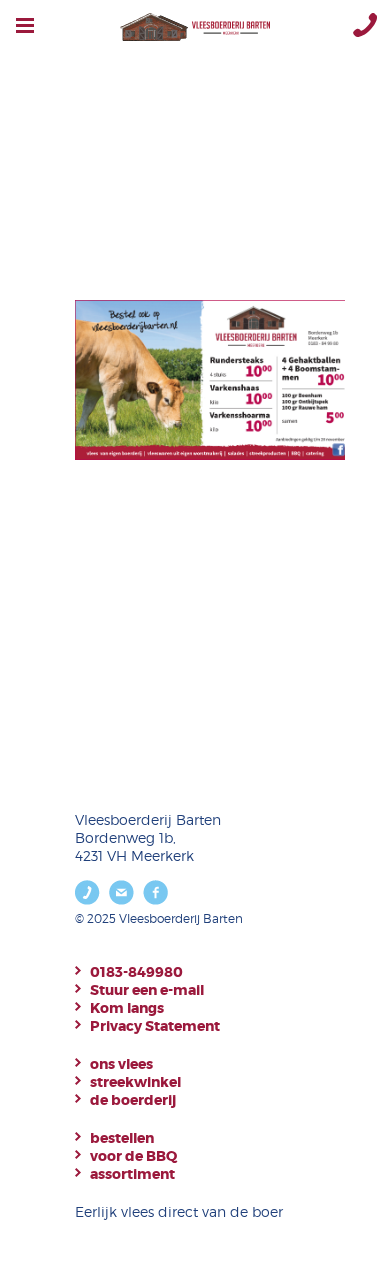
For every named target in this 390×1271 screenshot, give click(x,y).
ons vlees (121, 1064)
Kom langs (127, 1008)
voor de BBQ (133, 1156)
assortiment (132, 1174)
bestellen (122, 1138)
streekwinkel (135, 1082)
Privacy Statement (155, 1026)
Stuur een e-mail (147, 990)
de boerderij (133, 1100)
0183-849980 (136, 972)
